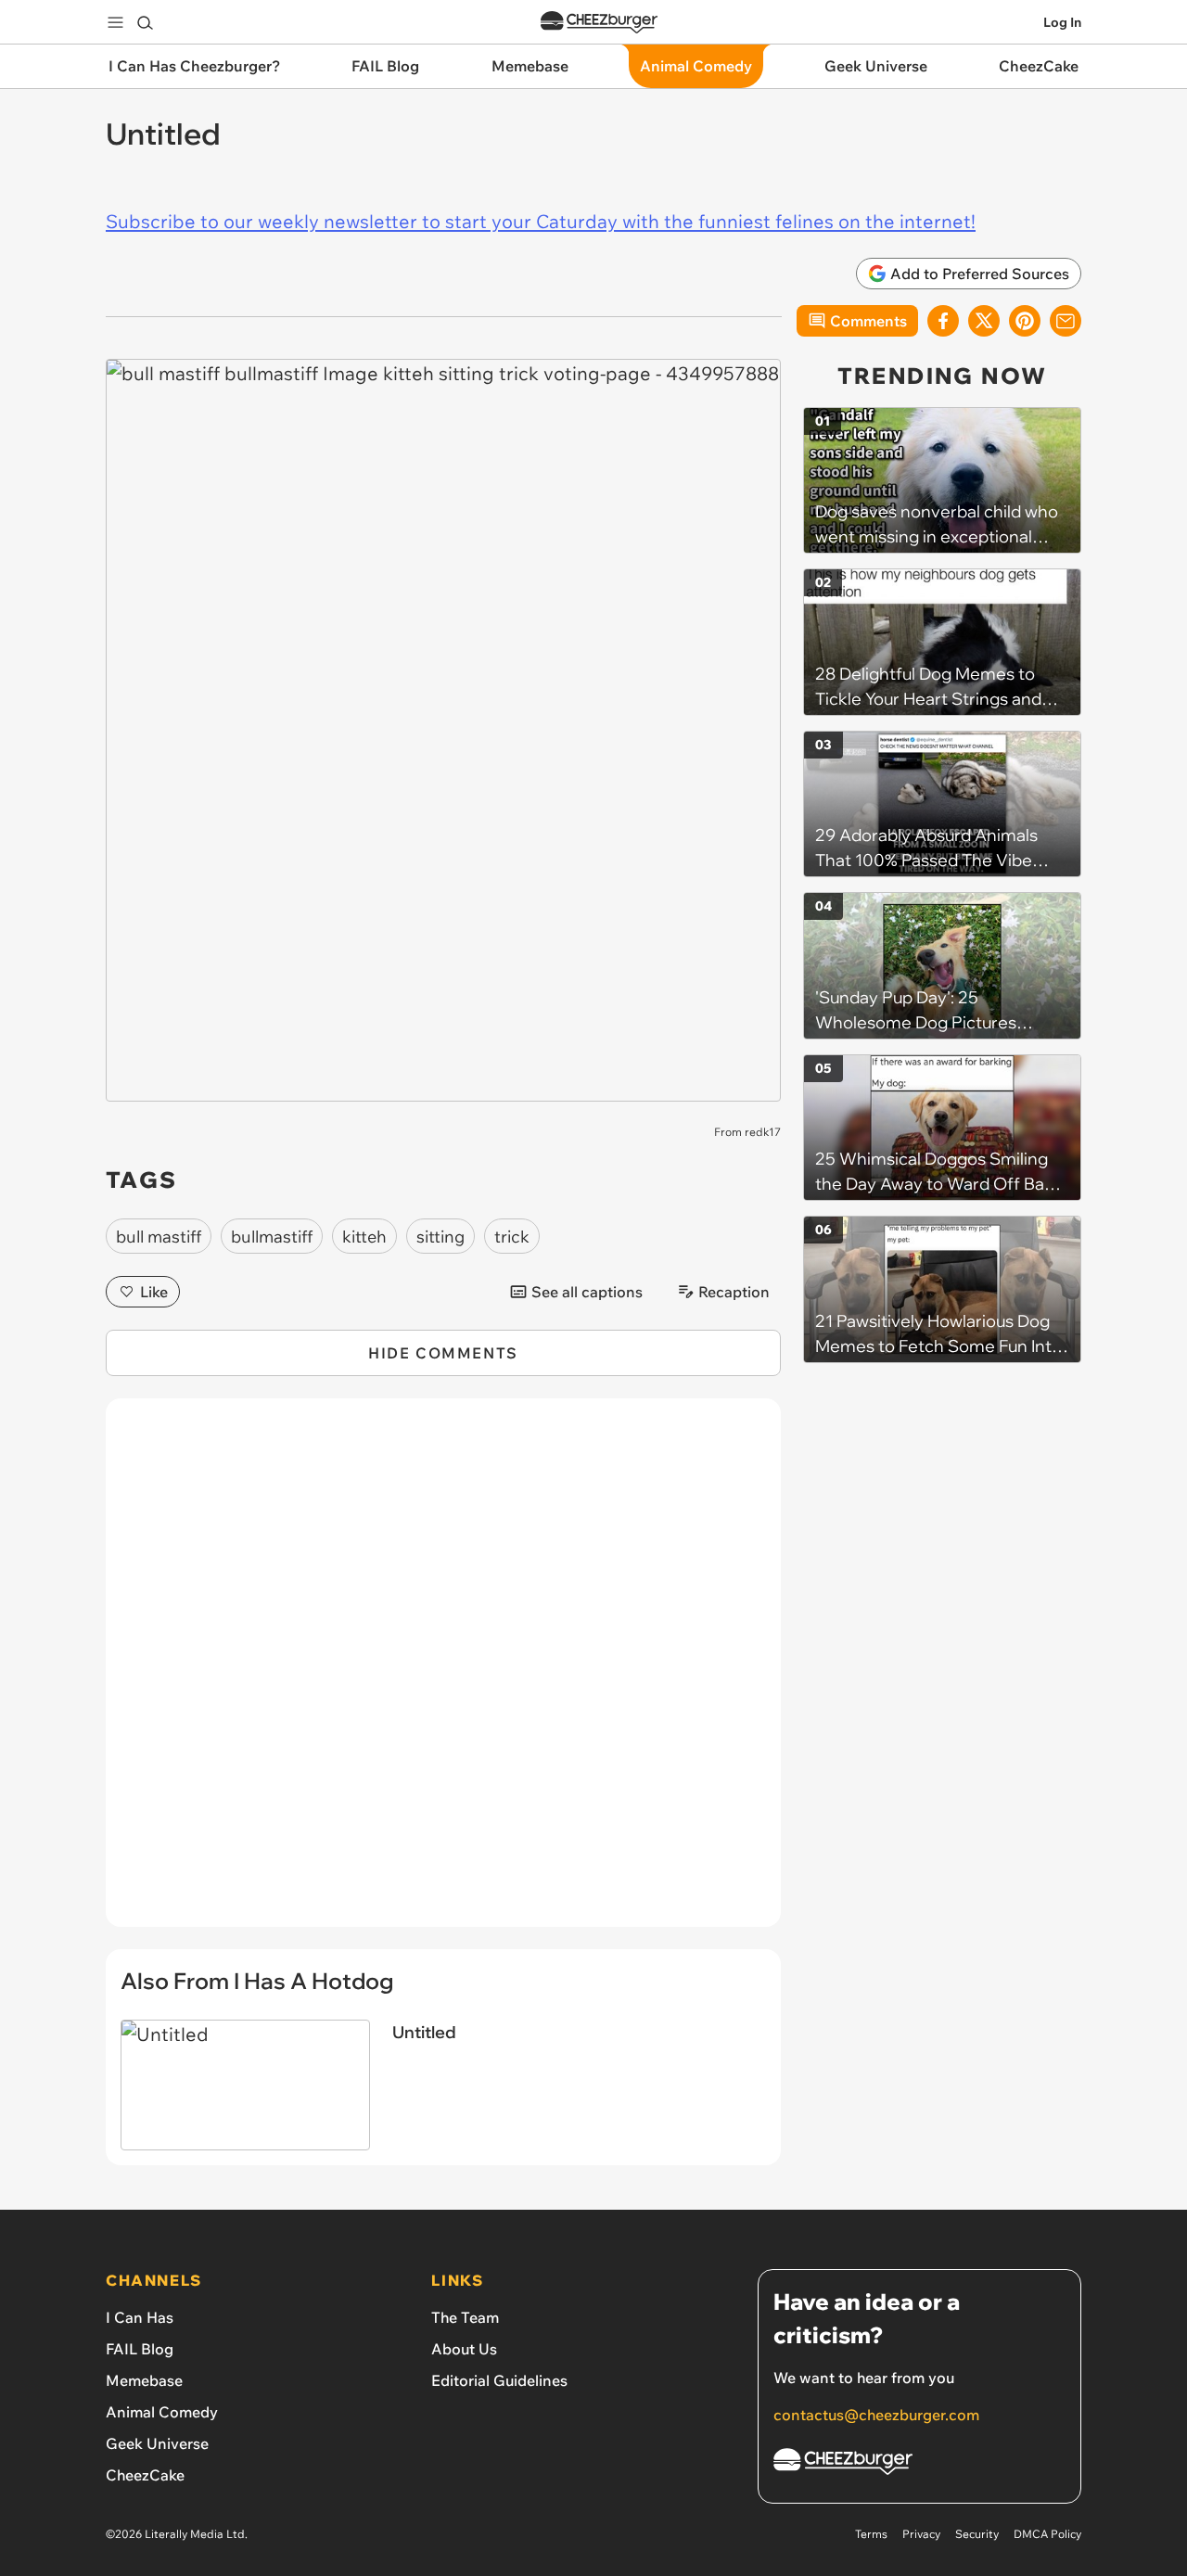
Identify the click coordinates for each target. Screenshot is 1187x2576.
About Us (464, 2349)
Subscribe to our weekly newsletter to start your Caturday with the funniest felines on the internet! (541, 221)
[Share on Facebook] (943, 321)
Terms (871, 2534)
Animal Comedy (162, 2412)
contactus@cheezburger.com (876, 2415)
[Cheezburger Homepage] (599, 23)
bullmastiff (272, 1237)
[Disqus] (443, 1673)
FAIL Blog (140, 2349)
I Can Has (140, 2317)
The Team (465, 2317)
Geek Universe (157, 2443)
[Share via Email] (1066, 321)
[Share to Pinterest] (1025, 321)
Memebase (144, 2380)
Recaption (734, 1292)
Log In (1062, 22)
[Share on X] (984, 321)
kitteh (364, 1237)
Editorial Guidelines (499, 2380)
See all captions (587, 1292)
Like (154, 1292)
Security (977, 2534)
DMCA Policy (1047, 2534)
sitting (440, 1237)
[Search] (145, 22)
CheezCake (145, 2475)
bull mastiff (159, 1237)
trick (512, 1237)
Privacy (921, 2534)
